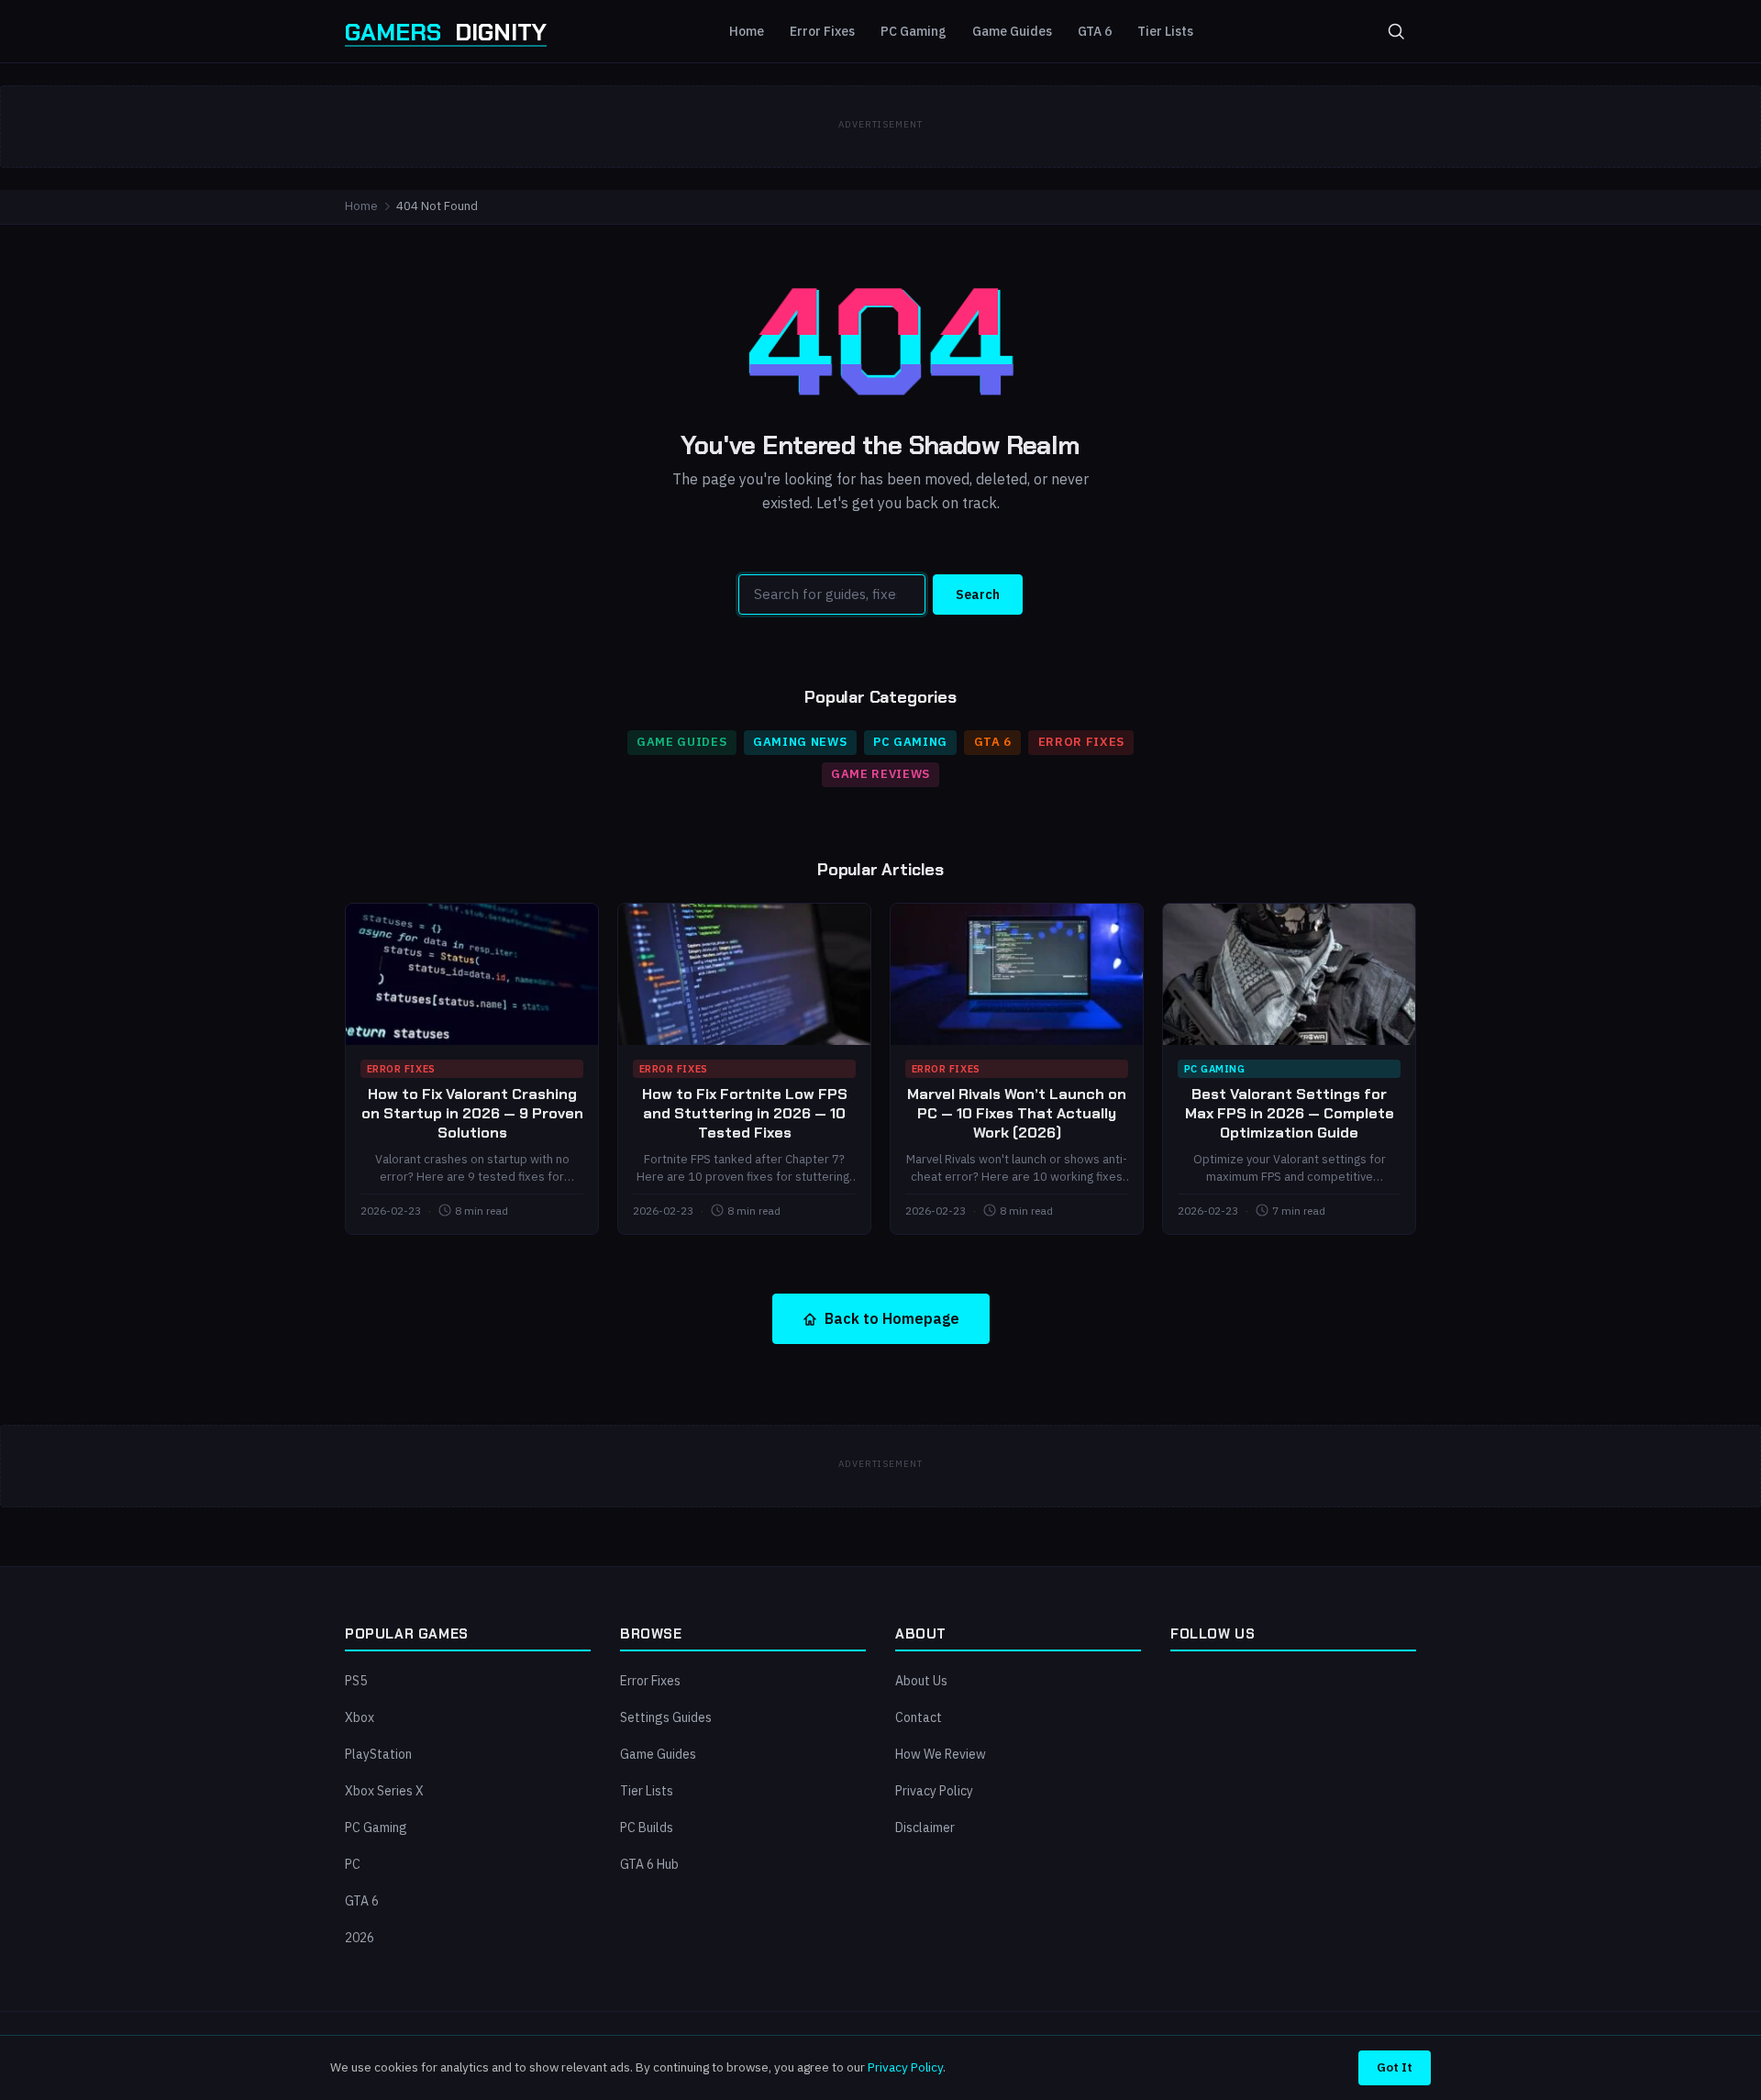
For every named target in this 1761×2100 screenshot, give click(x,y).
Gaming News (800, 742)
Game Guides (1012, 31)
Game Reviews (880, 774)
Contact (919, 1717)
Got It (1395, 2067)
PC (353, 1864)
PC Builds (647, 1828)
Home (747, 31)
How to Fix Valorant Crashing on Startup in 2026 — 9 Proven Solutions (472, 1113)
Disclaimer (925, 1828)
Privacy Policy (934, 1791)
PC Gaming (914, 31)
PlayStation (378, 1754)
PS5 (356, 1681)
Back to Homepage (892, 1318)
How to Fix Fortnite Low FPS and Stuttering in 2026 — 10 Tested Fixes (745, 1113)
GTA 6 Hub (649, 1864)
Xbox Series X (384, 1791)
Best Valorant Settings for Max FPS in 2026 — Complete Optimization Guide (1290, 1113)
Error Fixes (822, 31)
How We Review (941, 1754)
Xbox (360, 1717)
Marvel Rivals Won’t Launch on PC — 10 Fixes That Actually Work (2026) (1017, 1113)
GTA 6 (1095, 31)
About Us (921, 1681)
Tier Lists (1165, 31)
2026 (360, 1938)
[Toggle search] (1396, 31)
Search (978, 594)
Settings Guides (666, 1717)
